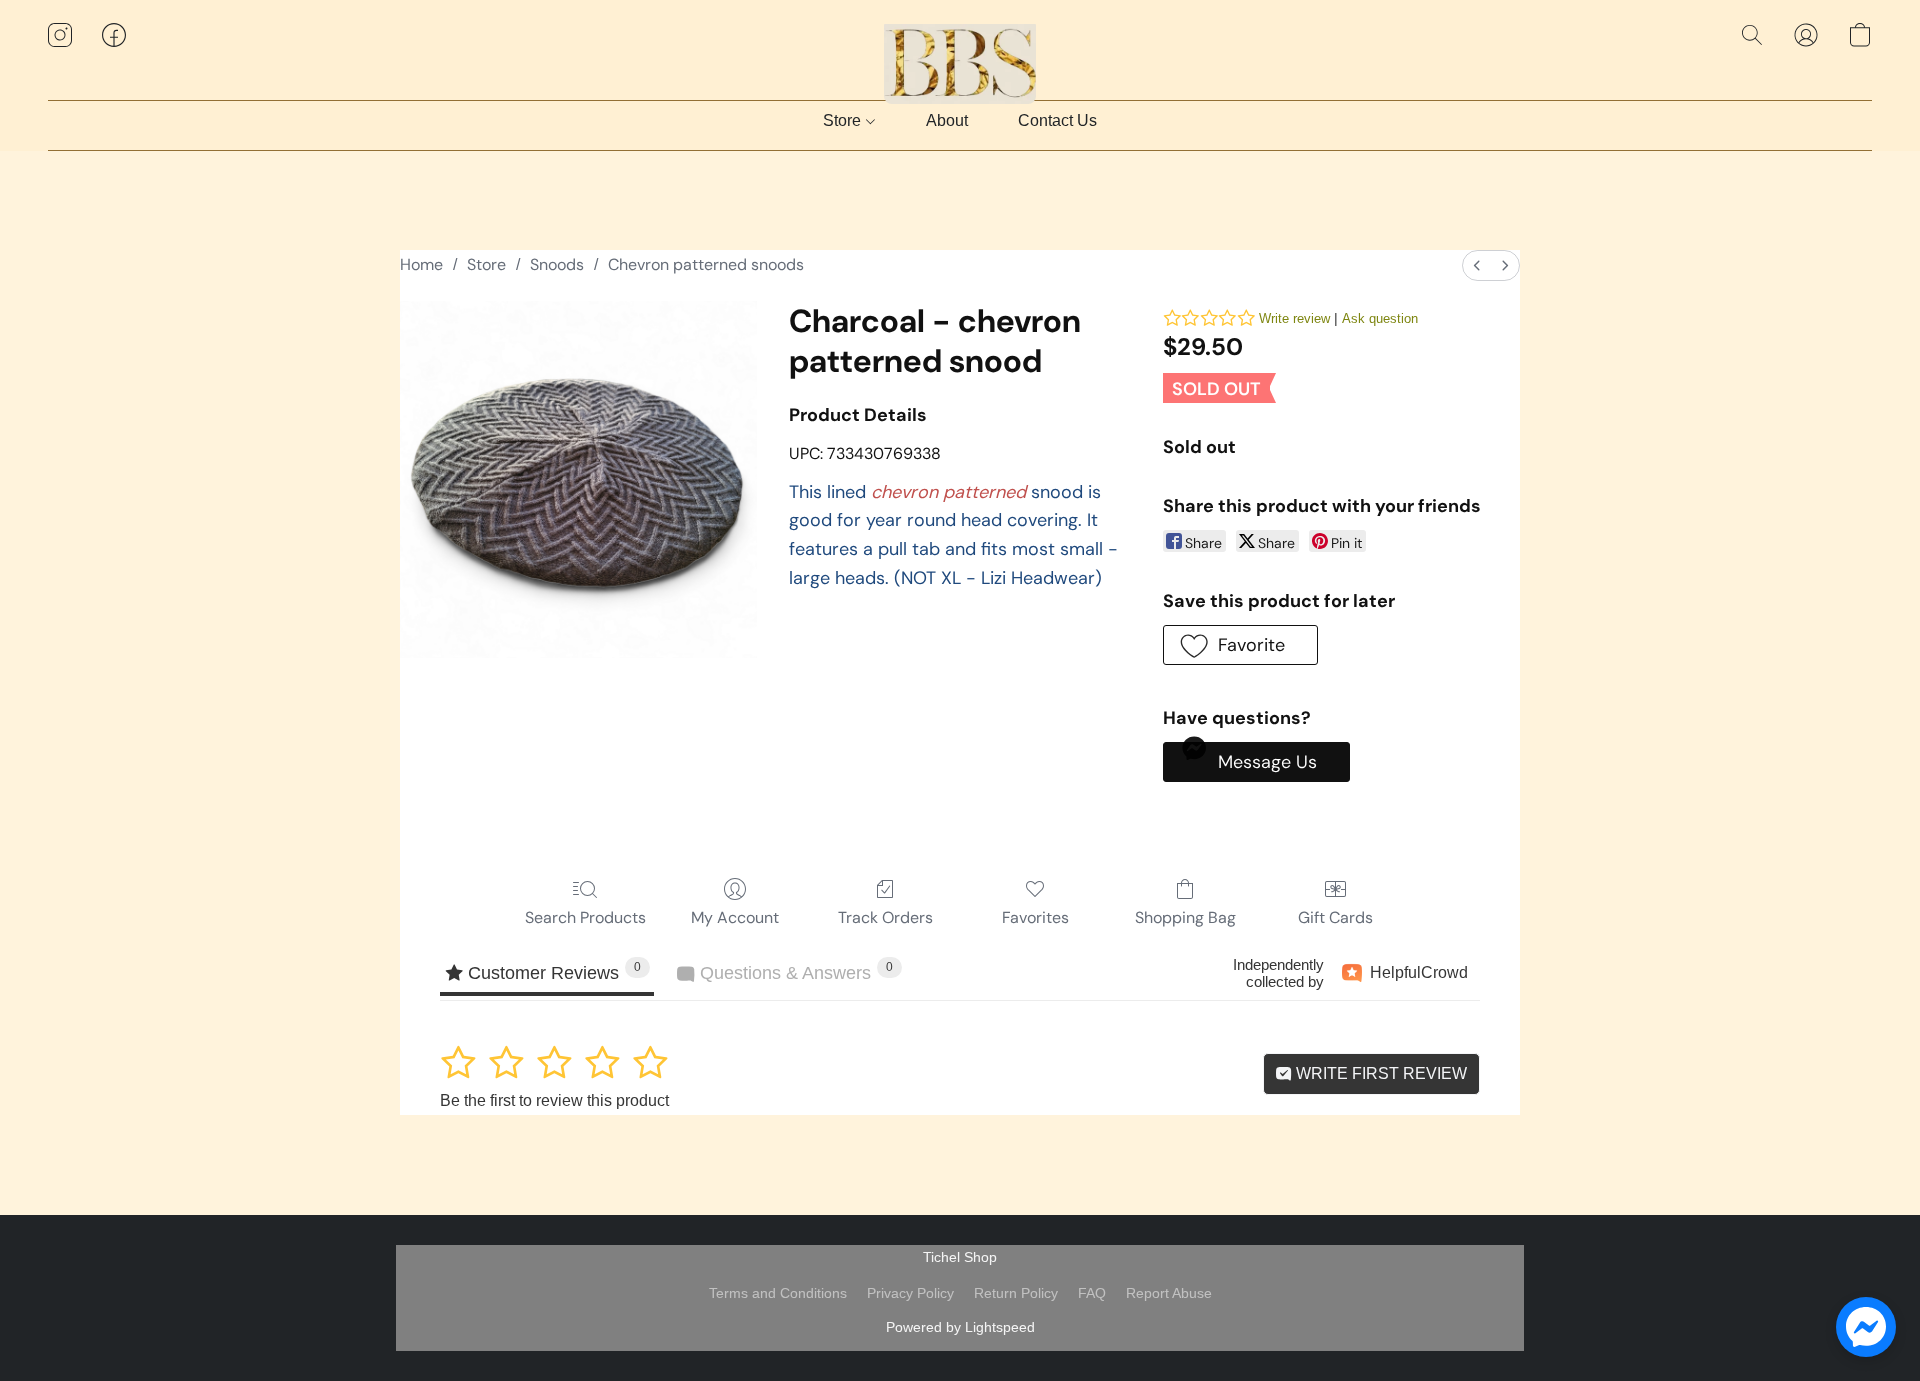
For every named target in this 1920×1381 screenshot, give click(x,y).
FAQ (1092, 1293)
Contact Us (1057, 120)
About (947, 120)
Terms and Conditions (778, 1293)
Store (844, 120)
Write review (1294, 318)
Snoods (557, 264)
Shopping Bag (1185, 917)
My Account (735, 917)
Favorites (1035, 917)
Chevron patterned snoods (706, 264)
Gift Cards (1335, 917)
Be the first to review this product (554, 1100)
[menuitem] (1477, 265)
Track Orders (885, 917)
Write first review (1379, 1073)
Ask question (1380, 318)
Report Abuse (1169, 1293)
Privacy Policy (910, 1293)
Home (421, 264)
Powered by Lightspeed (960, 1327)
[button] (960, 55)
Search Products (585, 917)
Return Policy (1016, 1293)
